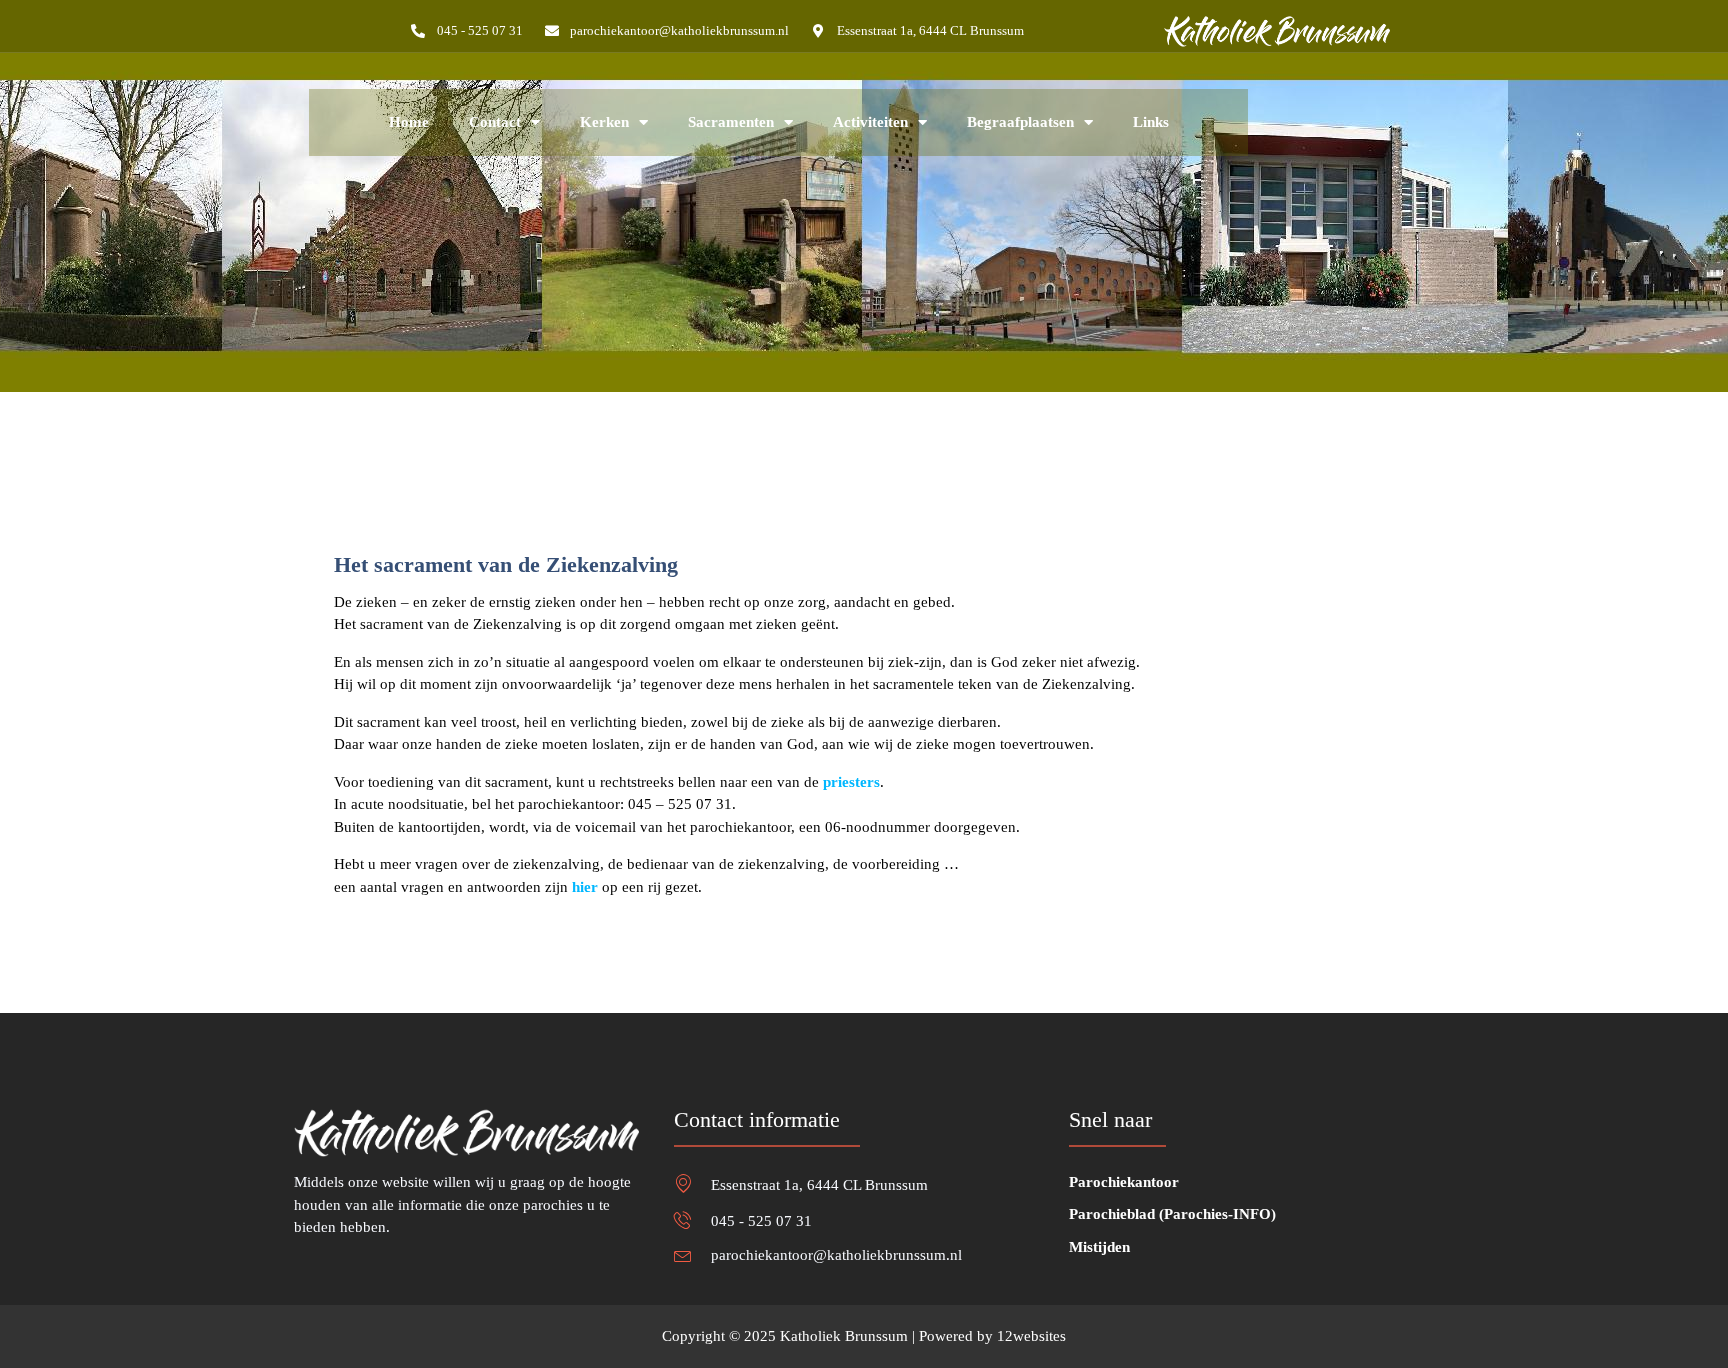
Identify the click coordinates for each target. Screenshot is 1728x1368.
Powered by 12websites (992, 1336)
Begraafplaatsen (1020, 122)
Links (1151, 122)
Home (409, 122)
